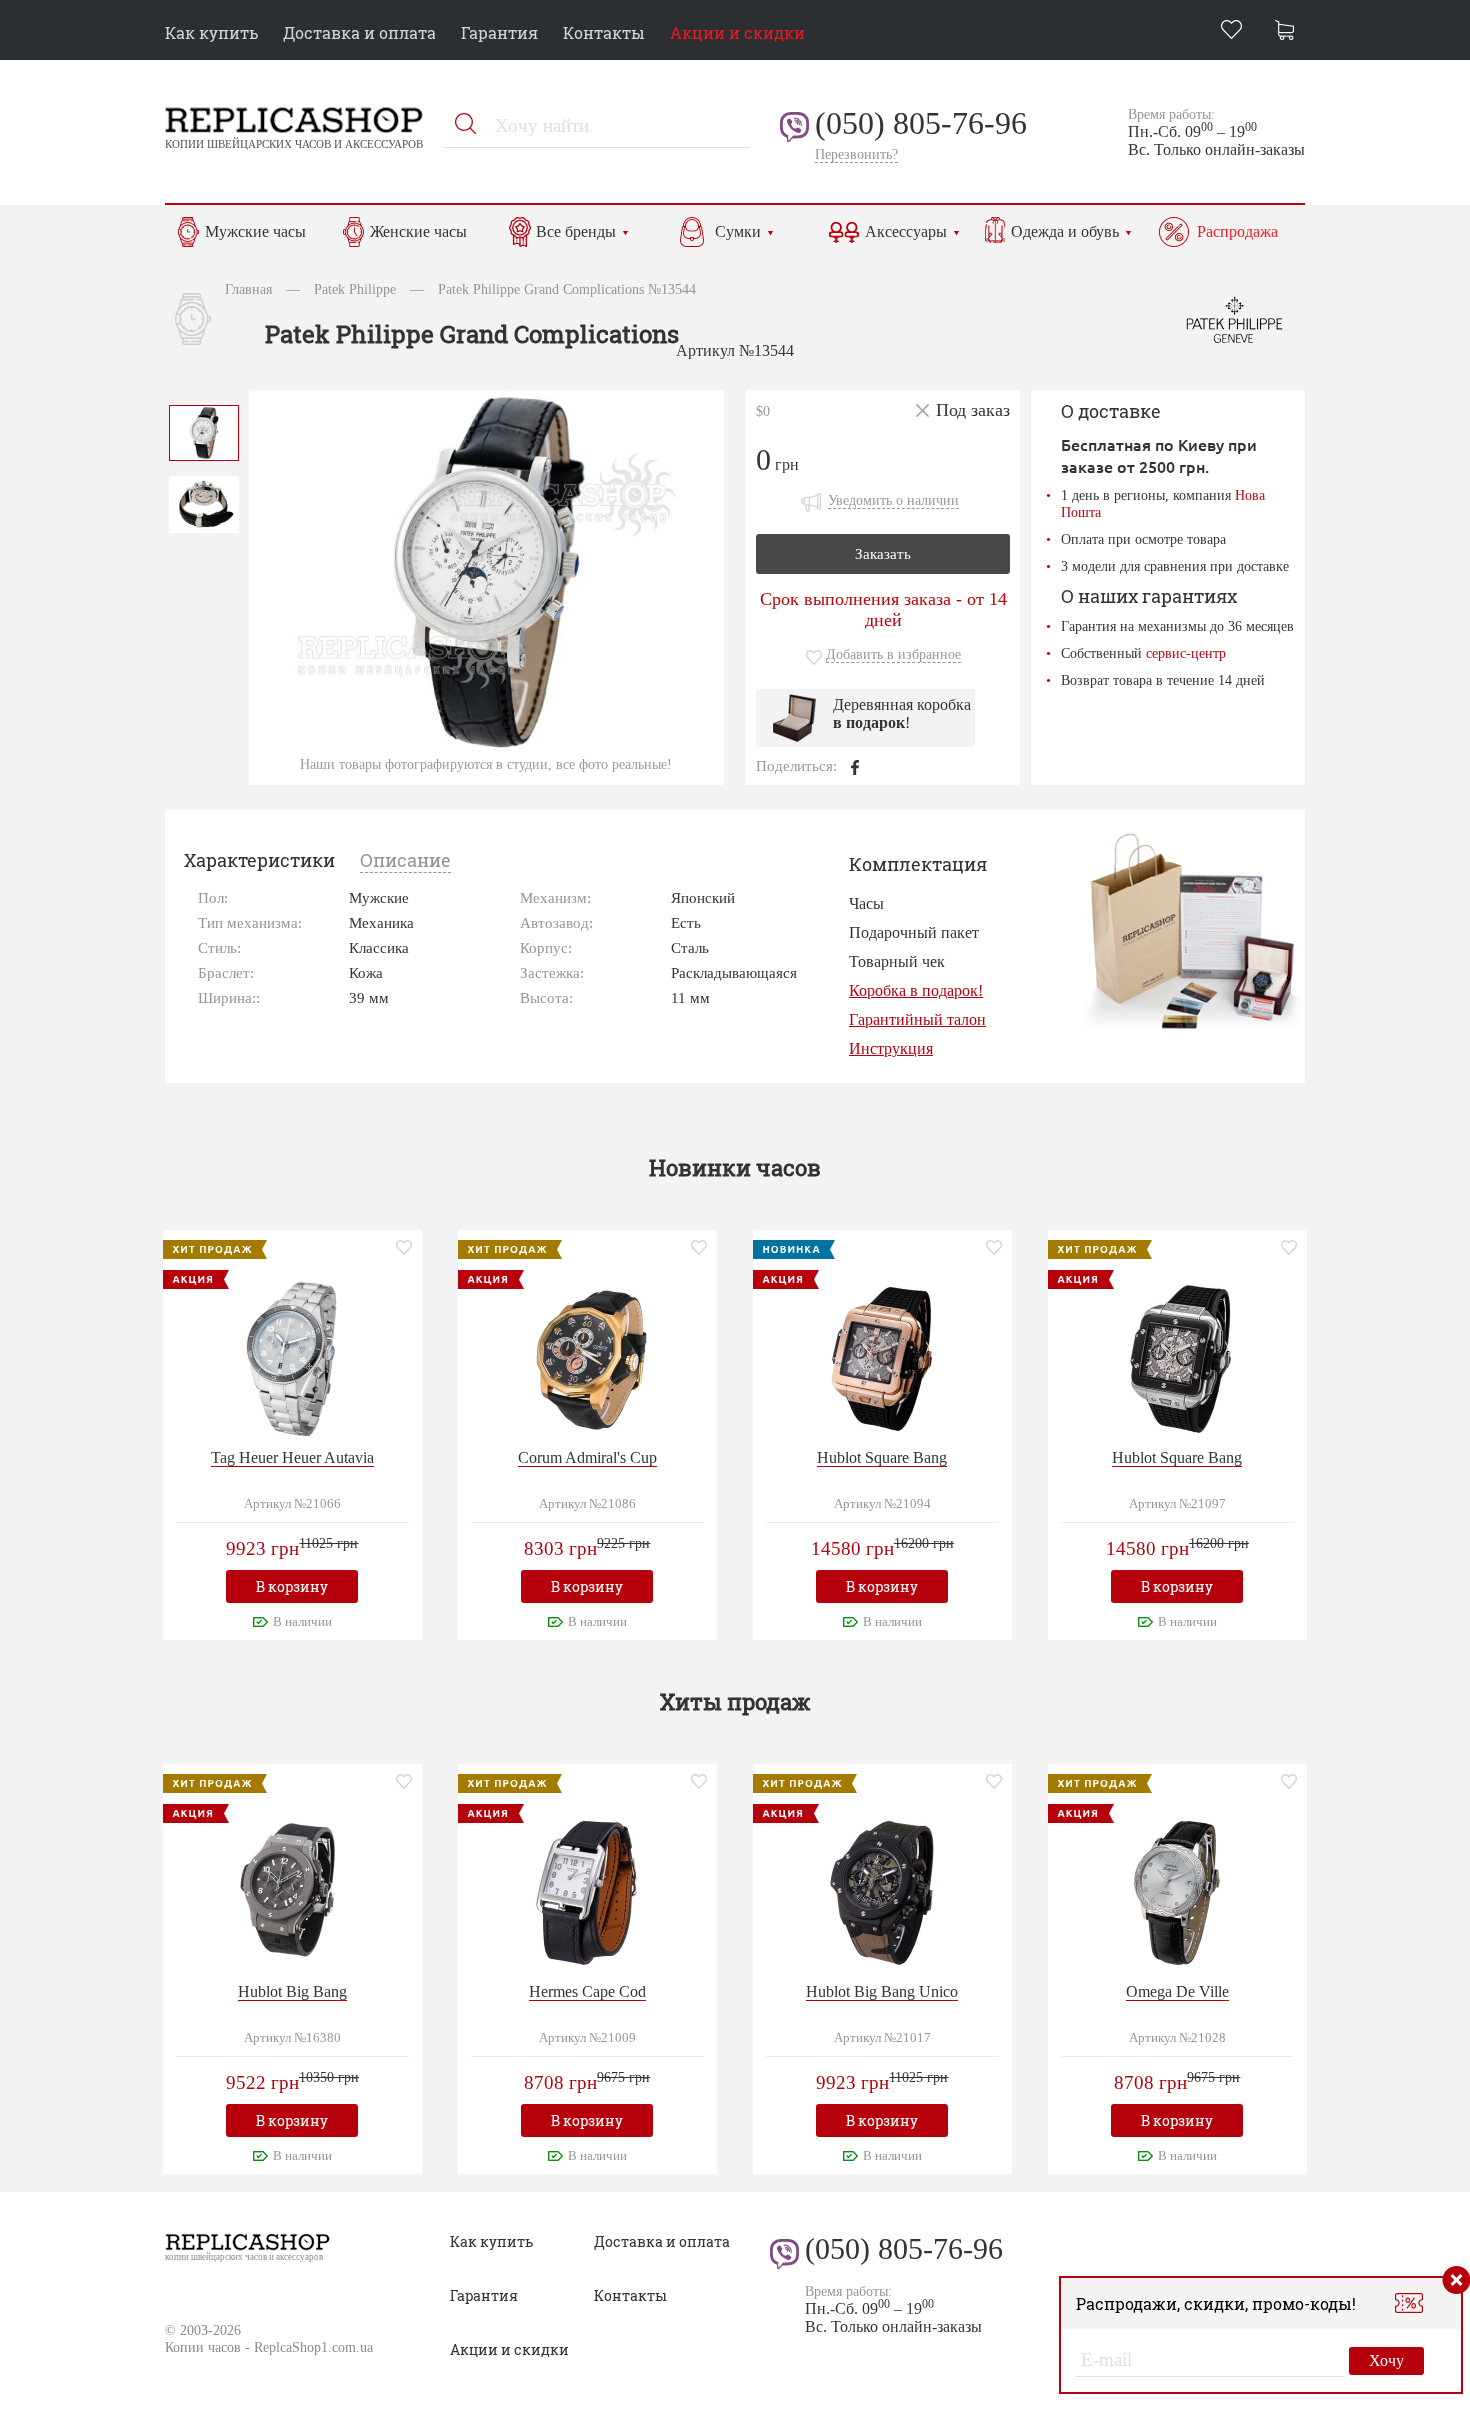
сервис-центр (1186, 653)
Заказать (883, 554)
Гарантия (499, 32)
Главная (248, 289)
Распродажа (1237, 231)
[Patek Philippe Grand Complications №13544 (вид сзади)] (204, 502)
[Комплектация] (1191, 930)
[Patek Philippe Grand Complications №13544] (204, 430)
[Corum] (587, 1356)
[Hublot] (882, 1356)
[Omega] (1177, 1890)
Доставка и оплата (359, 32)
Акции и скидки (737, 32)
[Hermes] (587, 1890)
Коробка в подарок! (916, 990)
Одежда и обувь (1065, 231)
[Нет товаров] (1290, 32)
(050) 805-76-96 (921, 123)
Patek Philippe (355, 289)
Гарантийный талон (917, 1019)
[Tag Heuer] (292, 1356)
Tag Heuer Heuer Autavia (292, 1457)
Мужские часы (255, 231)
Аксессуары (906, 231)
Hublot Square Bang (882, 1457)
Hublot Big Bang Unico (882, 1991)
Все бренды (576, 231)
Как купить (211, 32)
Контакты (604, 32)
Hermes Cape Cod (587, 1991)
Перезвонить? (856, 154)
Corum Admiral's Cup (587, 1457)
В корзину (292, 1586)
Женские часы (418, 231)
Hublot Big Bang (292, 1991)
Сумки (738, 231)
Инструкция (891, 1048)
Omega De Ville (1177, 1991)
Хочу (1386, 2360)
